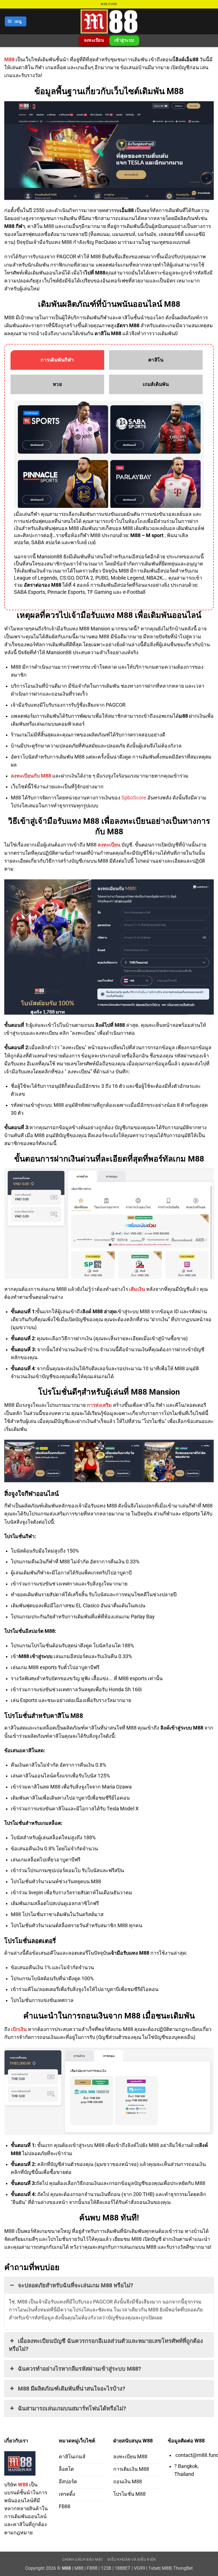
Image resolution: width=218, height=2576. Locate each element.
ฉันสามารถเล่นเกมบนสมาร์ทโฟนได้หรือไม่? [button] (72, 2408)
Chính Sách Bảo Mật (83, 2559)
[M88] (109, 21)
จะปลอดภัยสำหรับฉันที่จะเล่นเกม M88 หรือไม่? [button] (76, 2285)
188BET (123, 2568)
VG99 (140, 2568)
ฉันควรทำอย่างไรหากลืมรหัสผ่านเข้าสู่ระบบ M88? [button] (79, 2369)
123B (106, 2568)
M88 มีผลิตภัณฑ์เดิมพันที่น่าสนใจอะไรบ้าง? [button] (72, 2389)
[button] (16, 22)
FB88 (92, 2568)
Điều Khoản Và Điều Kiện (132, 2559)
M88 (9, 60)
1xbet (154, 2568)
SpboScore (134, 798)
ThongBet (183, 2568)
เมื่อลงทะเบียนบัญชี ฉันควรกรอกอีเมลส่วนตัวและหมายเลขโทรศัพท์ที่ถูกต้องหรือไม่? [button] (106, 2345)
